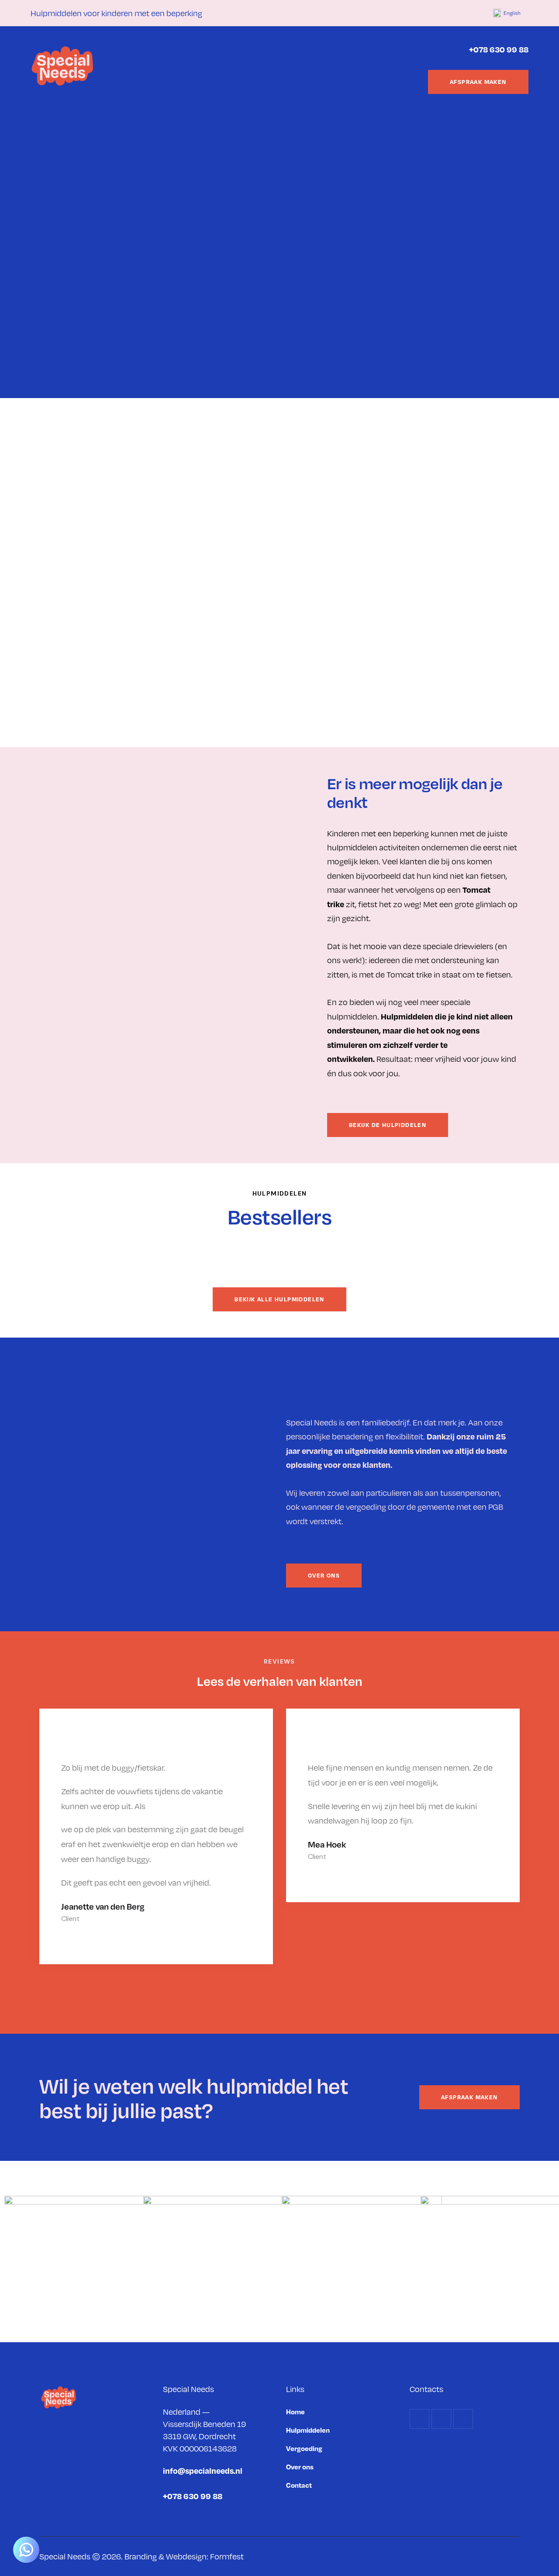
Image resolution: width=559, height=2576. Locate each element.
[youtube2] (473, 13)
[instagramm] (452, 13)
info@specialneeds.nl (203, 2470)
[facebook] (431, 13)
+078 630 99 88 (499, 49)
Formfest (227, 2556)
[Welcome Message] (26, 2550)
